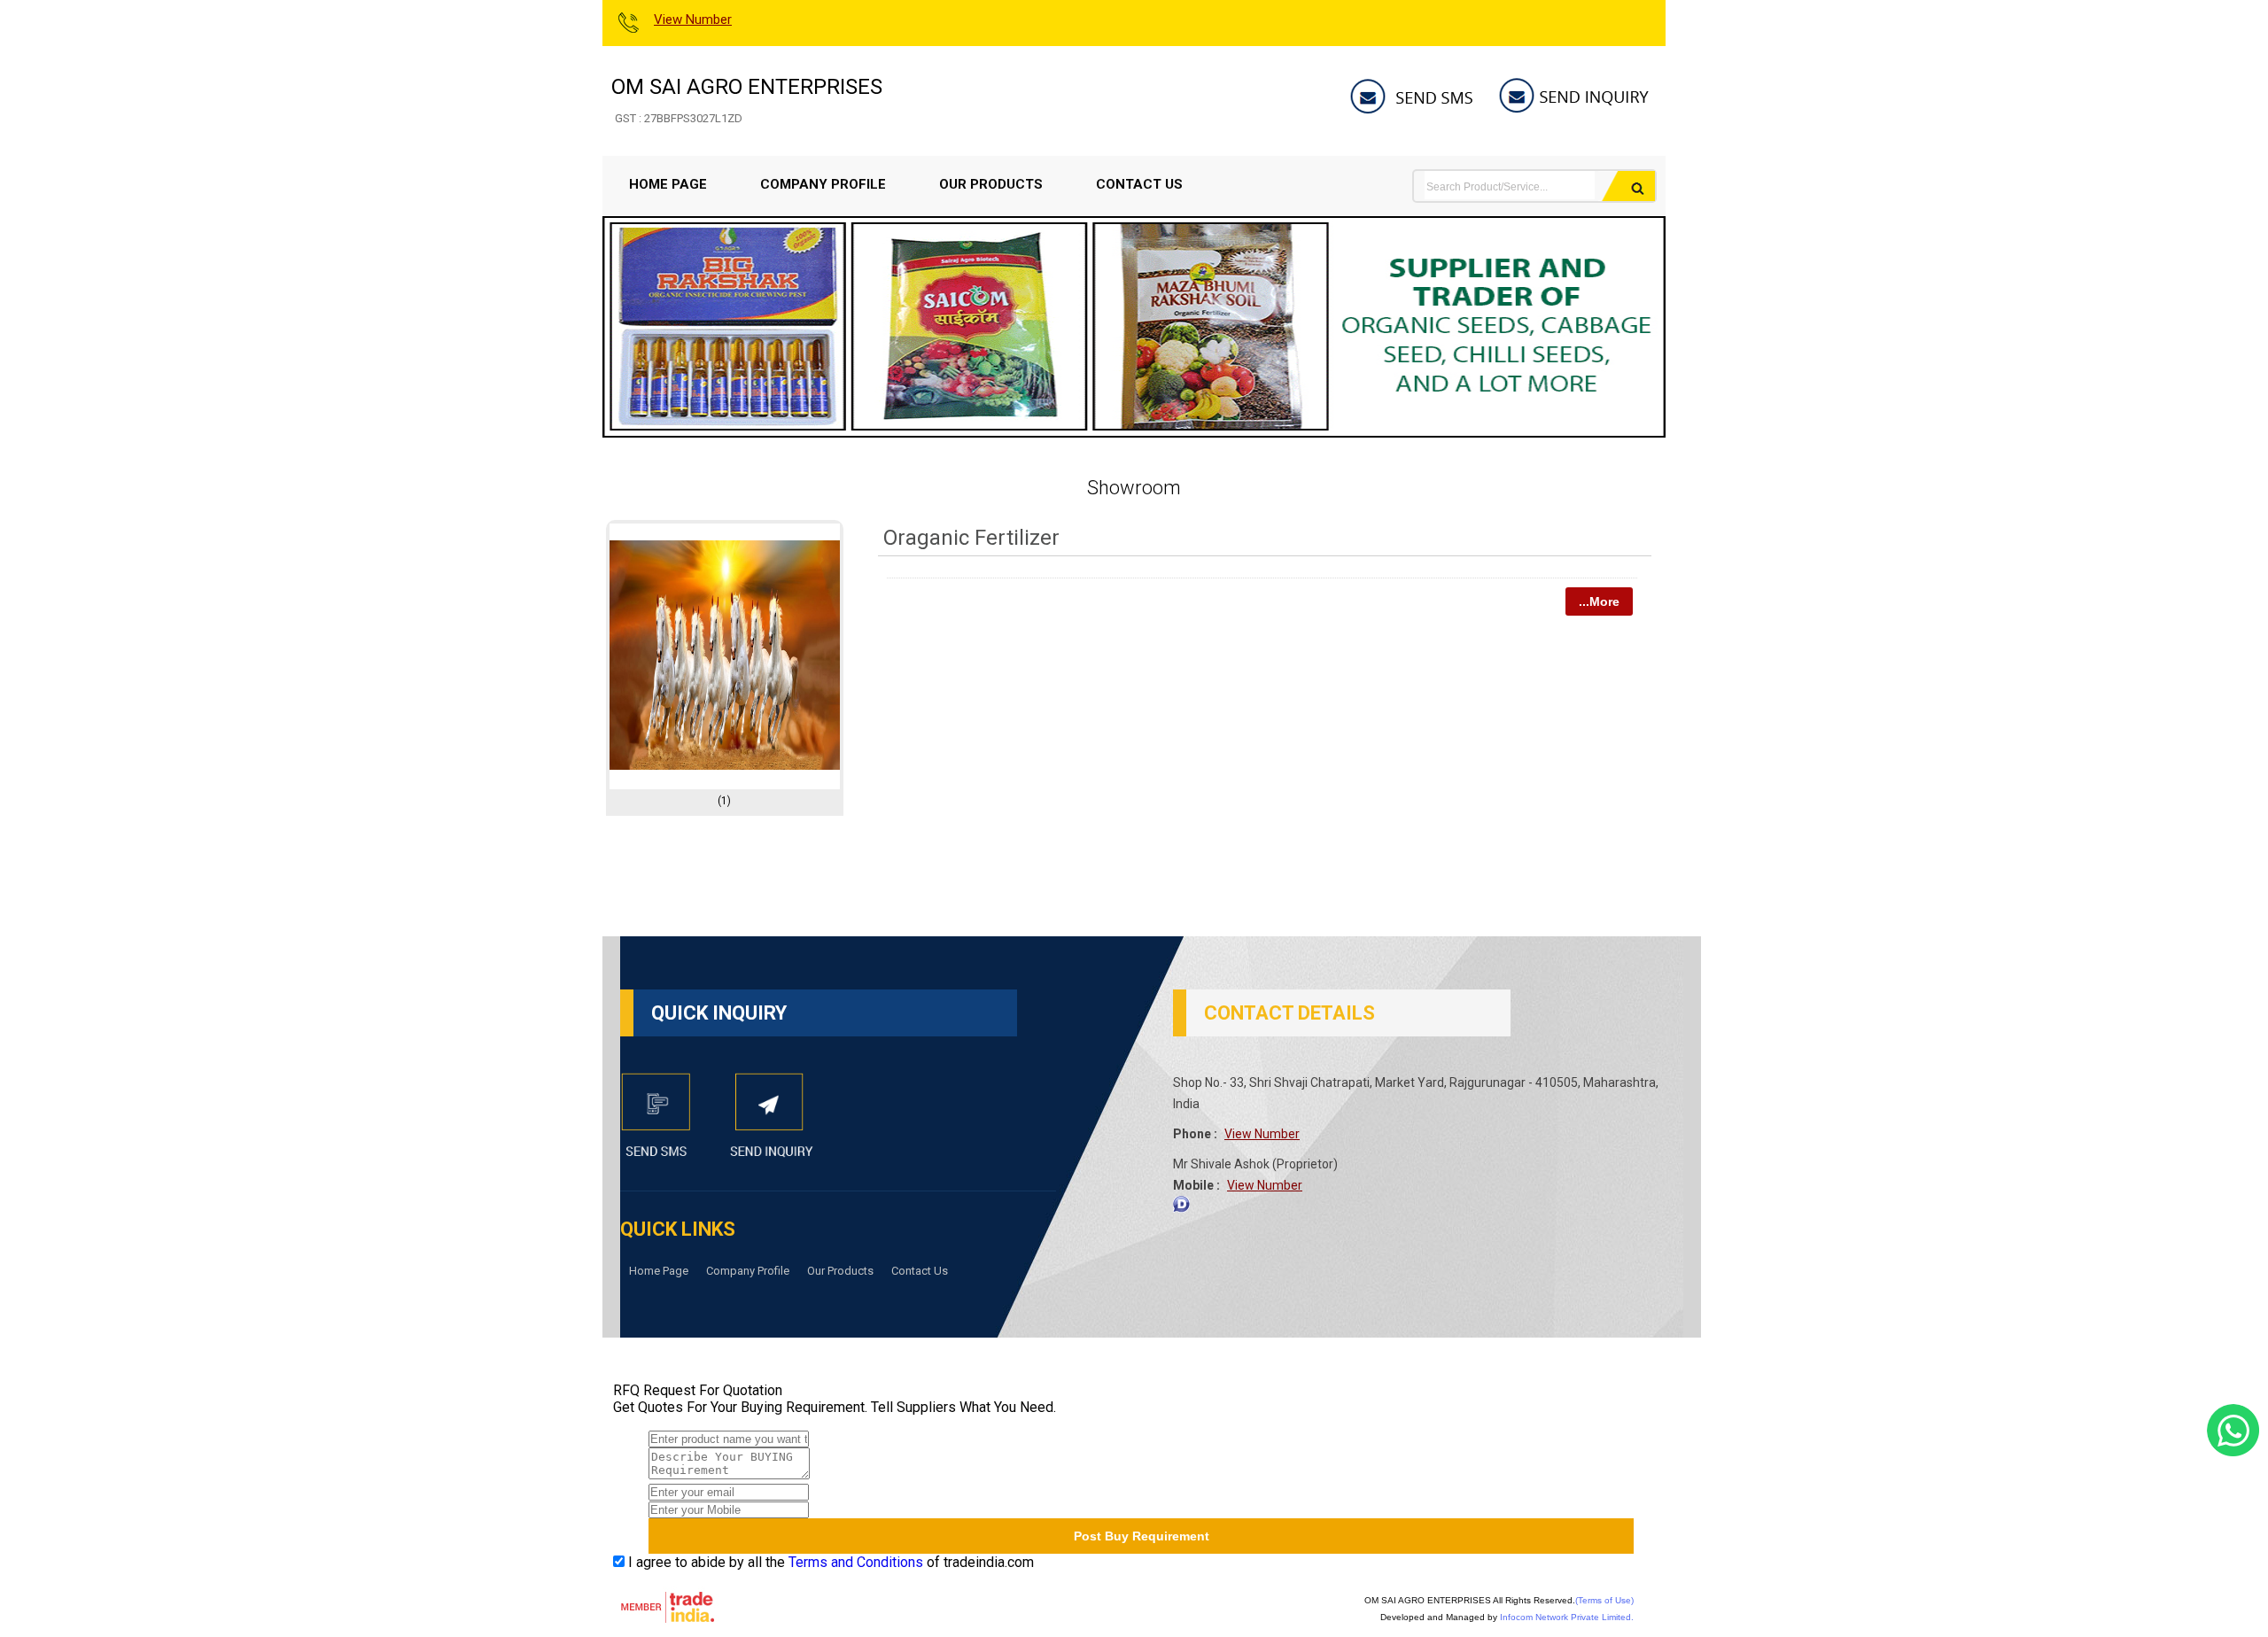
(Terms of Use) (1604, 1600)
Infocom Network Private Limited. (1567, 1617)
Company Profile (823, 184)
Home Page (668, 184)
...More (1599, 601)
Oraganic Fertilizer (971, 538)
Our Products (991, 184)
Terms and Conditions (856, 1562)
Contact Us (1139, 184)
